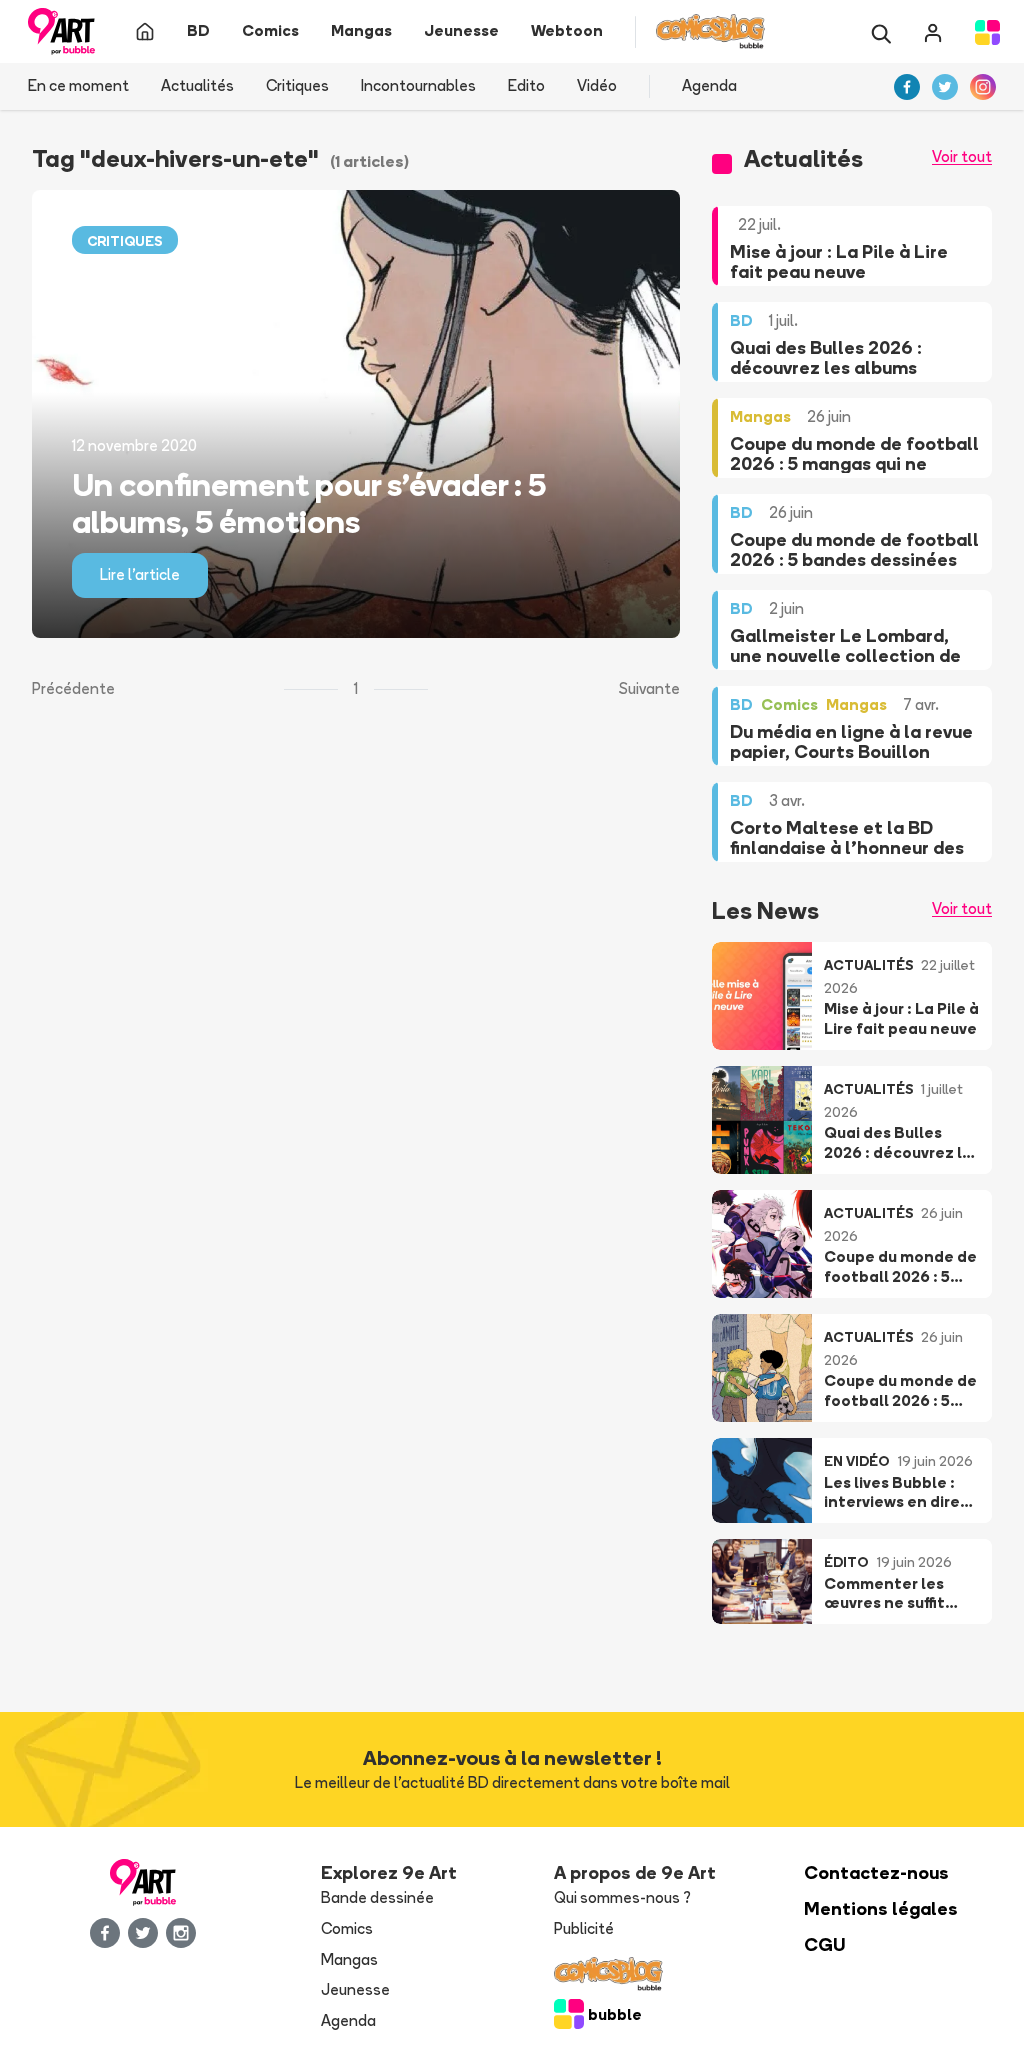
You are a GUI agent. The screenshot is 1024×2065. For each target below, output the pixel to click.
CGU (825, 1944)
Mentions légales (881, 1908)
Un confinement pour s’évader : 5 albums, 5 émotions (309, 503)
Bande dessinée (377, 1897)
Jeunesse (355, 1989)
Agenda (709, 85)
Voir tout (962, 156)
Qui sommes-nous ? (622, 1897)
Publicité (584, 1928)
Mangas (349, 1959)
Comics (347, 1928)
